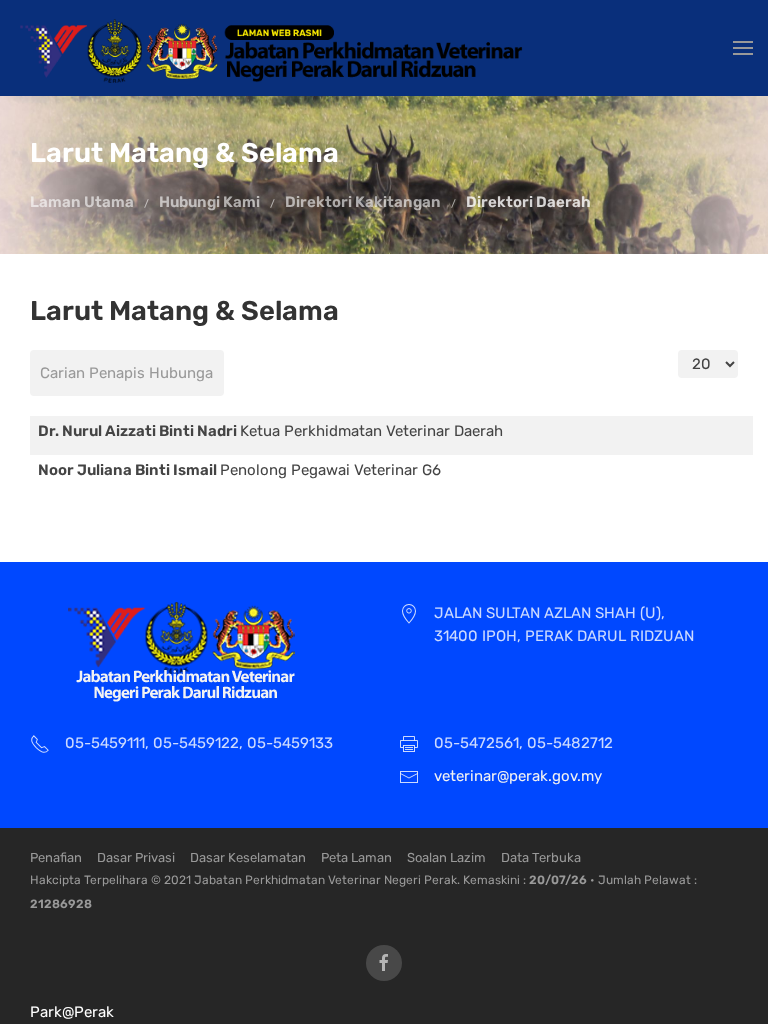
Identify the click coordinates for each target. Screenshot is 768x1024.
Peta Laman (356, 857)
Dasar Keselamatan (248, 857)
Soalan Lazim (446, 857)
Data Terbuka (541, 857)
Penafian (56, 857)
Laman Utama (82, 202)
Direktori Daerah (528, 202)
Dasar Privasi (136, 857)
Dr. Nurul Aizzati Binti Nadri (139, 431)
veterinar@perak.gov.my (518, 776)
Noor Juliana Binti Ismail (129, 470)
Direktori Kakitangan (363, 202)
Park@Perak (72, 1012)
